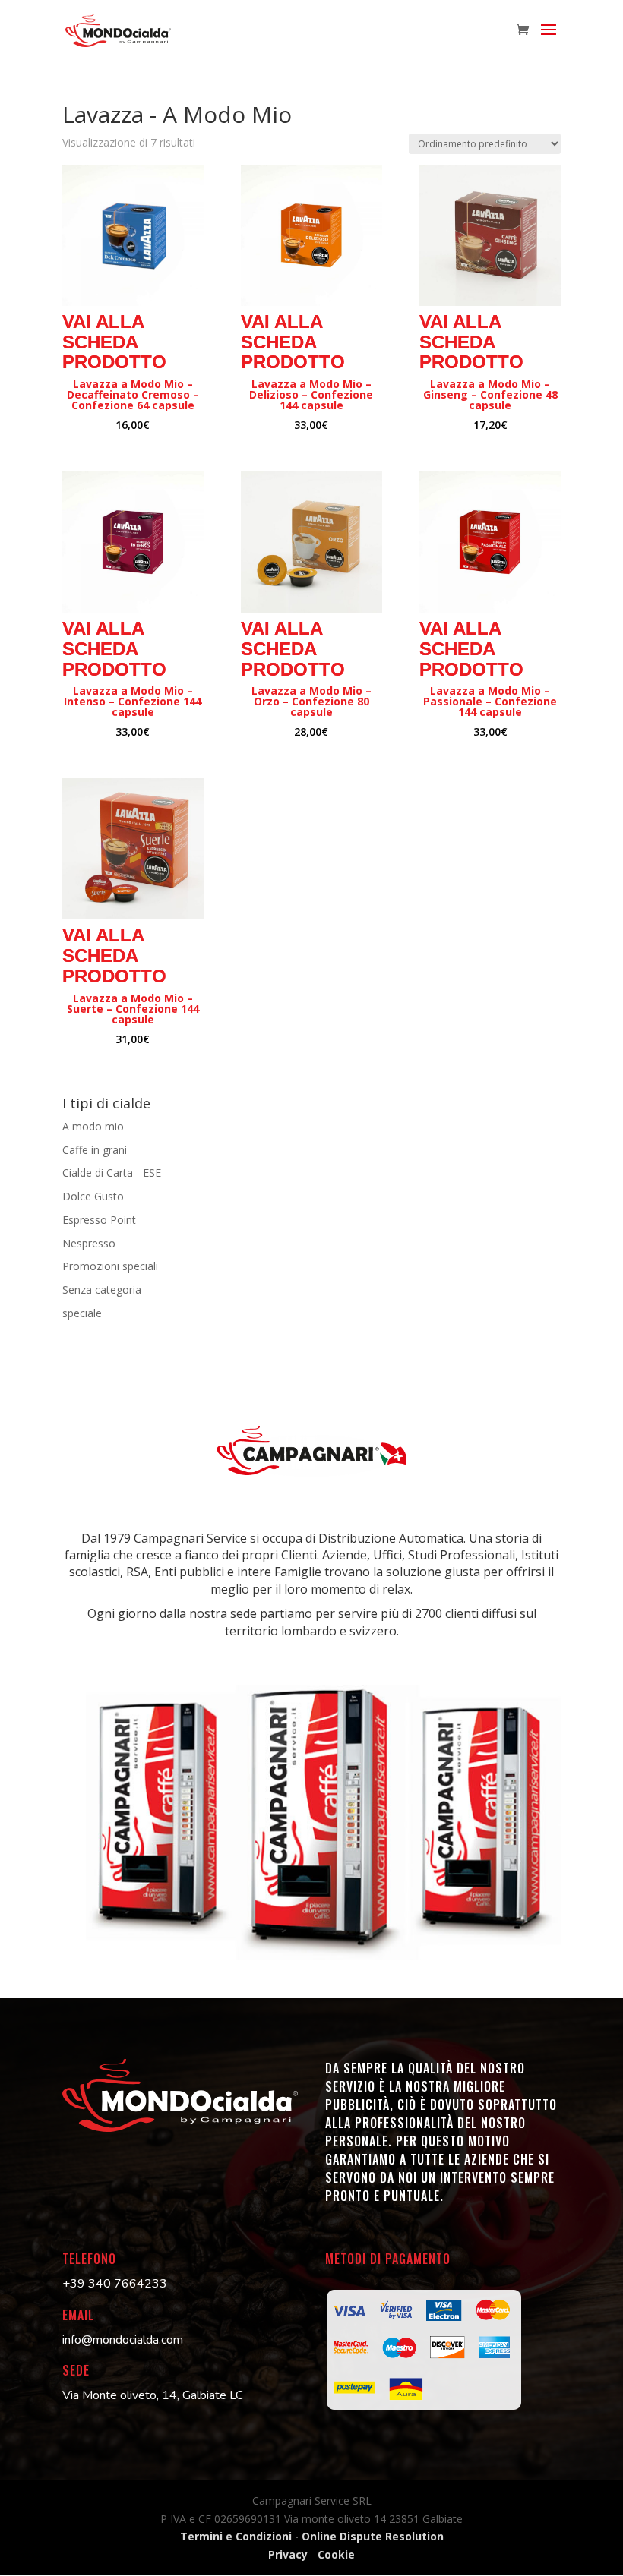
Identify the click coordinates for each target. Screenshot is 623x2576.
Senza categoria (102, 1290)
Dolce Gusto (93, 1196)
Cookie (336, 2554)
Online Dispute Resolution (373, 2536)
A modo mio (93, 1126)
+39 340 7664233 (115, 2284)
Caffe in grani (95, 1150)
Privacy (289, 2554)
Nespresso (89, 1243)
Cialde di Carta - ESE (112, 1173)
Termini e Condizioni (236, 2536)
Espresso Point (99, 1220)
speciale (82, 1313)
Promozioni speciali (110, 1266)
